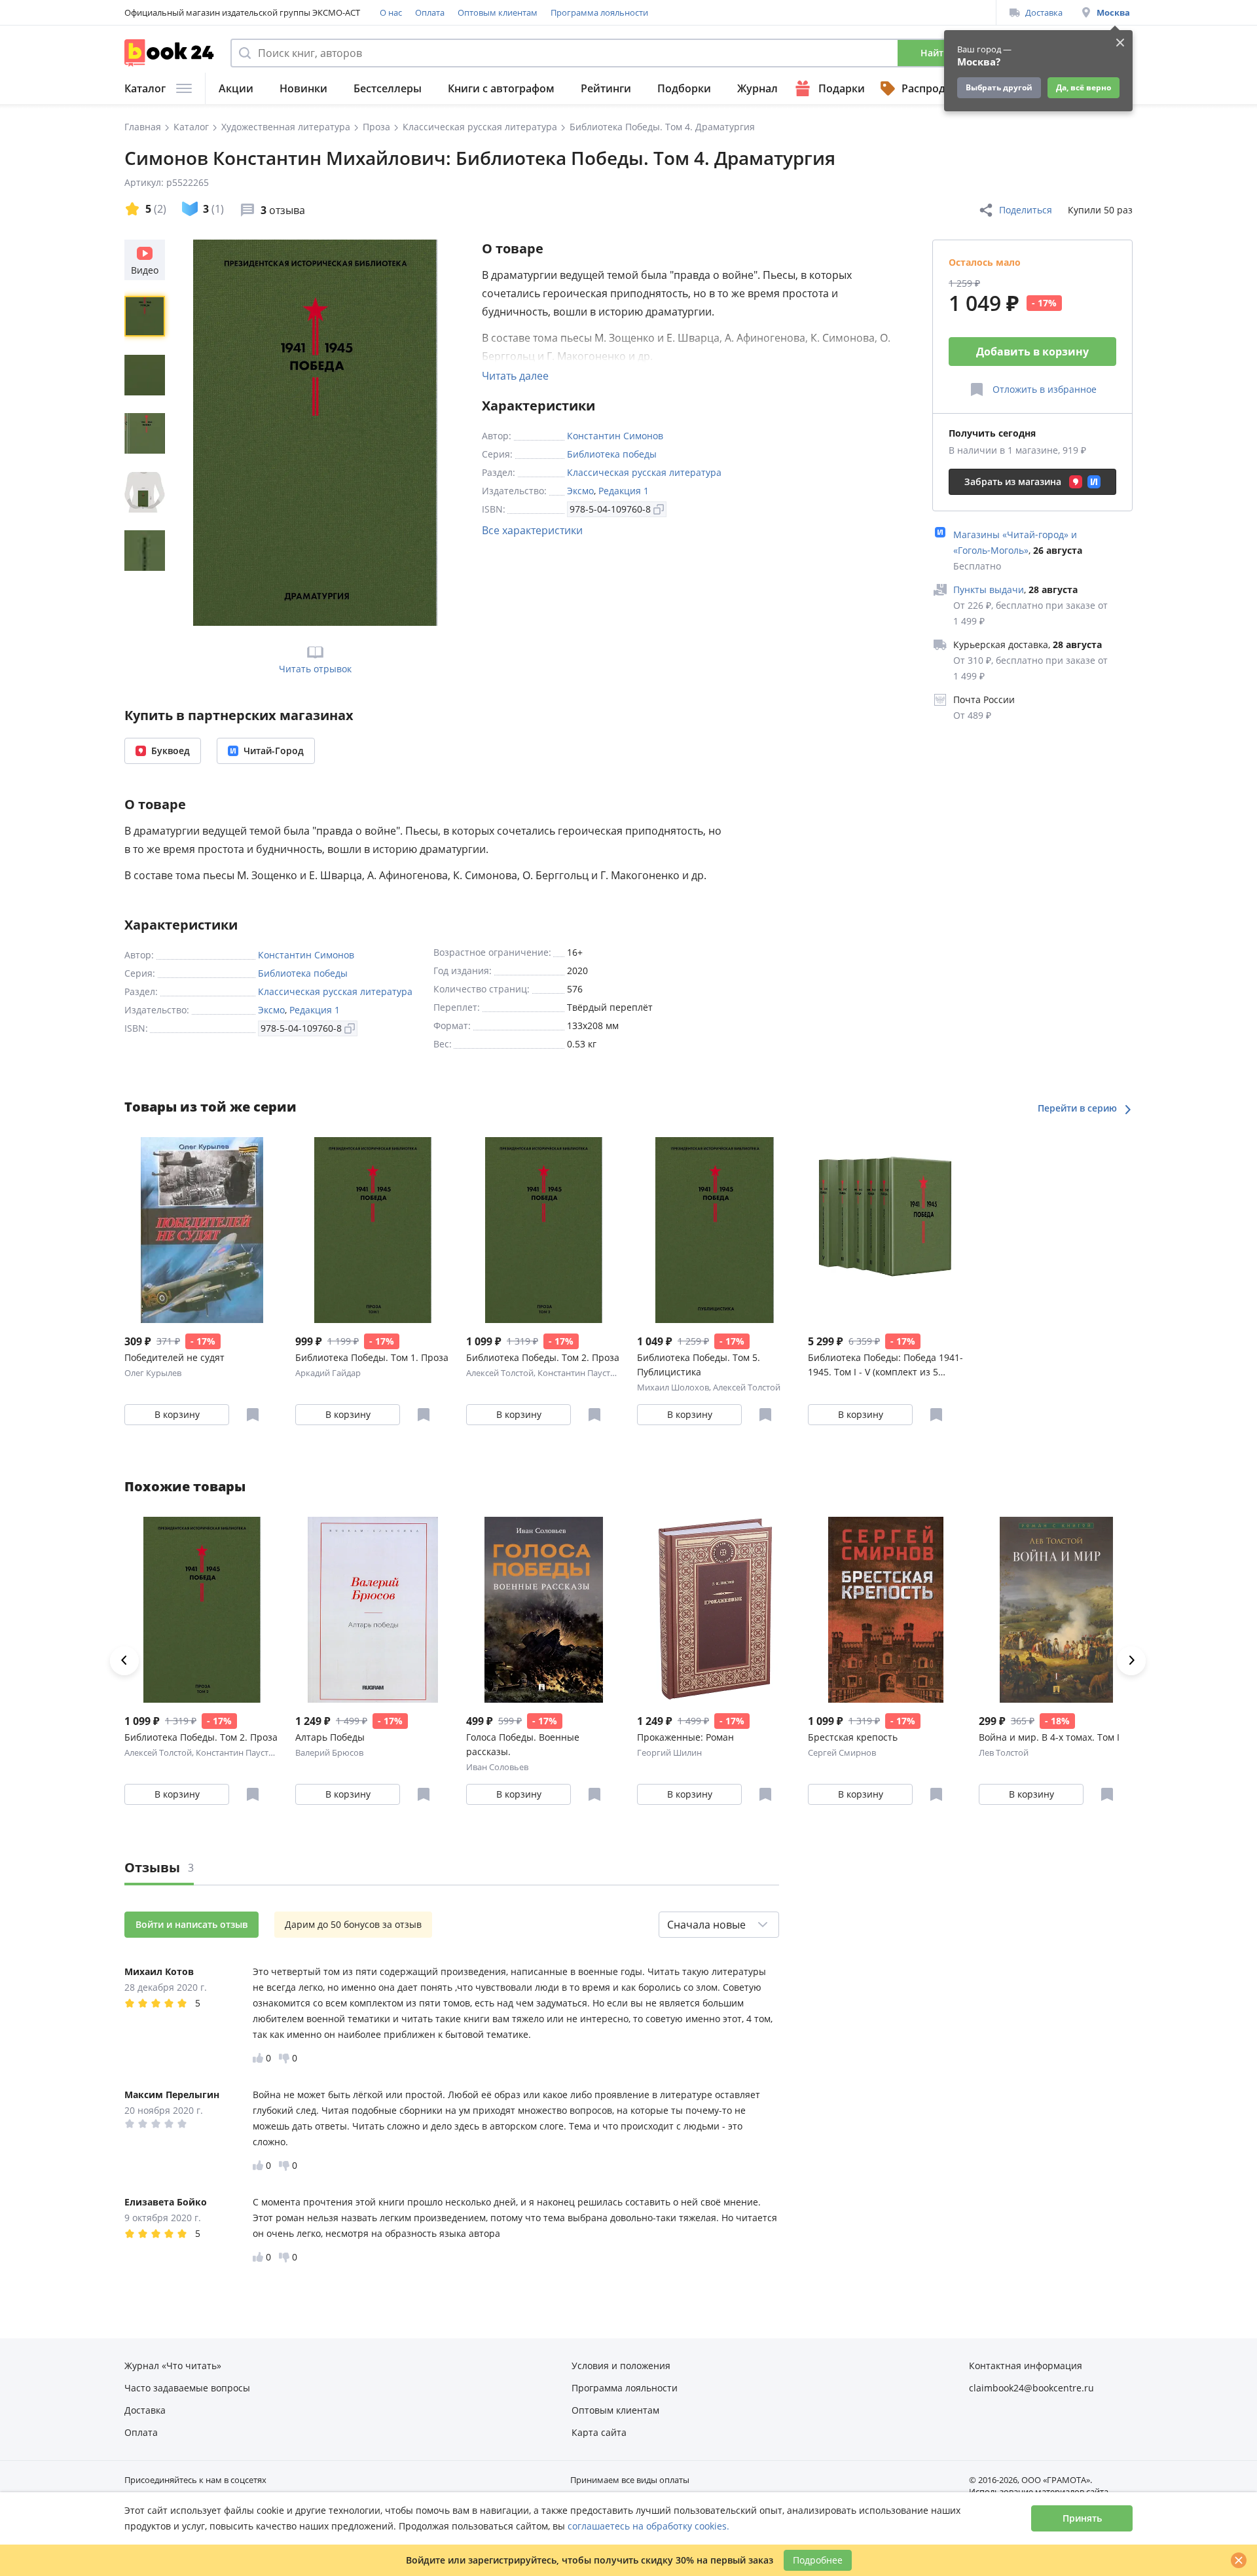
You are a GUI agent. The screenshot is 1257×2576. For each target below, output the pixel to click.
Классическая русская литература (644, 472)
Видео (145, 270)
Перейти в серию (1079, 1108)
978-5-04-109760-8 (610, 509)
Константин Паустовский (588, 1373)
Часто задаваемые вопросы (187, 2388)
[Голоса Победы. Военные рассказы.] (544, 1610)
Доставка (1044, 12)
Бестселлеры (388, 88)
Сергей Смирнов (842, 1752)
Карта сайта (599, 2432)
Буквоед (171, 751)
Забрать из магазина (1013, 481)
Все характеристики (532, 530)
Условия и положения (621, 2366)
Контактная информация (1026, 2366)
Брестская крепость (853, 1737)
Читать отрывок (315, 669)
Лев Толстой (1004, 1752)
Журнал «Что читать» (173, 2366)
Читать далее (515, 376)
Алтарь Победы (330, 1737)
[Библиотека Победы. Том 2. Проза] (544, 1230)
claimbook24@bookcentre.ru (1031, 2388)
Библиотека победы (612, 454)
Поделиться (1026, 210)
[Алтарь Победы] (373, 1610)
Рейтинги (606, 88)
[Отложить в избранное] (253, 1415)
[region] (147, 433)
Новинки (303, 88)
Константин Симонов (615, 436)
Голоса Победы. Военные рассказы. (523, 1744)
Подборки (684, 88)
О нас (391, 12)
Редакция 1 (624, 491)
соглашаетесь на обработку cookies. (648, 2526)
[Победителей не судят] (202, 1230)
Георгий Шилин (669, 1752)
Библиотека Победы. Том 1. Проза (372, 1357)
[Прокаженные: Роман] (715, 1610)
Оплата (430, 12)
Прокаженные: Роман (685, 1737)
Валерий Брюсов (329, 1752)
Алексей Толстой (500, 1373)
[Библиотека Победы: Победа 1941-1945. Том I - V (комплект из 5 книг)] (885, 1230)
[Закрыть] (1239, 2560)
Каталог (145, 88)
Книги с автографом (501, 88)
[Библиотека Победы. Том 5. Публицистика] (715, 1230)
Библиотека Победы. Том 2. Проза (543, 1357)
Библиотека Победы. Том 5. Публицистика (699, 1365)
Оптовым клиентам (498, 12)
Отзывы (159, 1867)
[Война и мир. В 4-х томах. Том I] (1056, 1610)
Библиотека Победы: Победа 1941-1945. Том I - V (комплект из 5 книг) (885, 1365)
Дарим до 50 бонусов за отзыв (353, 1924)
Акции (236, 88)
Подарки (842, 88)
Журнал (757, 88)
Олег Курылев (153, 1373)
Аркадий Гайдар (328, 1373)
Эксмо (580, 491)
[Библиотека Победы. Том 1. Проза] (373, 1230)
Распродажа (934, 88)
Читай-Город (274, 751)
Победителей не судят (174, 1357)
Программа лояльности (599, 12)
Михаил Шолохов (673, 1387)
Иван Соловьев (497, 1767)
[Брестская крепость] (885, 1610)
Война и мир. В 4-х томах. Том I (1049, 1737)
